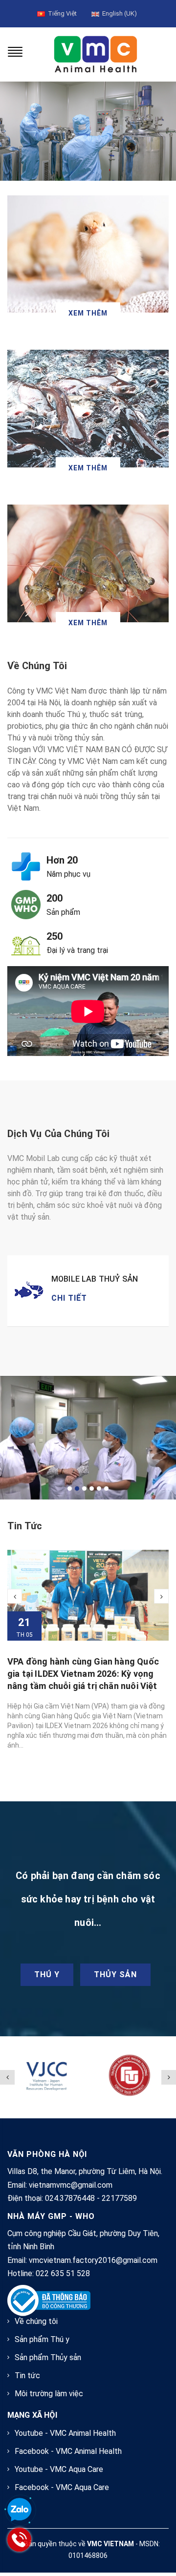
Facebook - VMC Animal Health (68, 2451)
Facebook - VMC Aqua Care (62, 2487)
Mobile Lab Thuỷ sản (95, 1279)
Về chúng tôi (36, 2321)
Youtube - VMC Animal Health (65, 2433)
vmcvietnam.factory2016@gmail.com (93, 2260)
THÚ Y (47, 1974)
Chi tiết (69, 1298)
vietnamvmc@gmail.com (71, 2185)
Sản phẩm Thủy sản (48, 2357)
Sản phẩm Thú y (42, 2339)
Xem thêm (88, 313)
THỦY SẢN (115, 1974)
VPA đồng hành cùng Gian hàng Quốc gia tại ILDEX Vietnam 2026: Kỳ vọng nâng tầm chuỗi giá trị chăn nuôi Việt (83, 1674)
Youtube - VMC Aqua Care (59, 2469)
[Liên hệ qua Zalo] (20, 2510)
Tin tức (25, 1526)
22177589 (119, 2198)
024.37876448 (70, 2198)
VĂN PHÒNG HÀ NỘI (47, 2154)
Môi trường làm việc (49, 2394)
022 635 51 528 (63, 2273)
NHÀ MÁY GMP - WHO (51, 2216)
